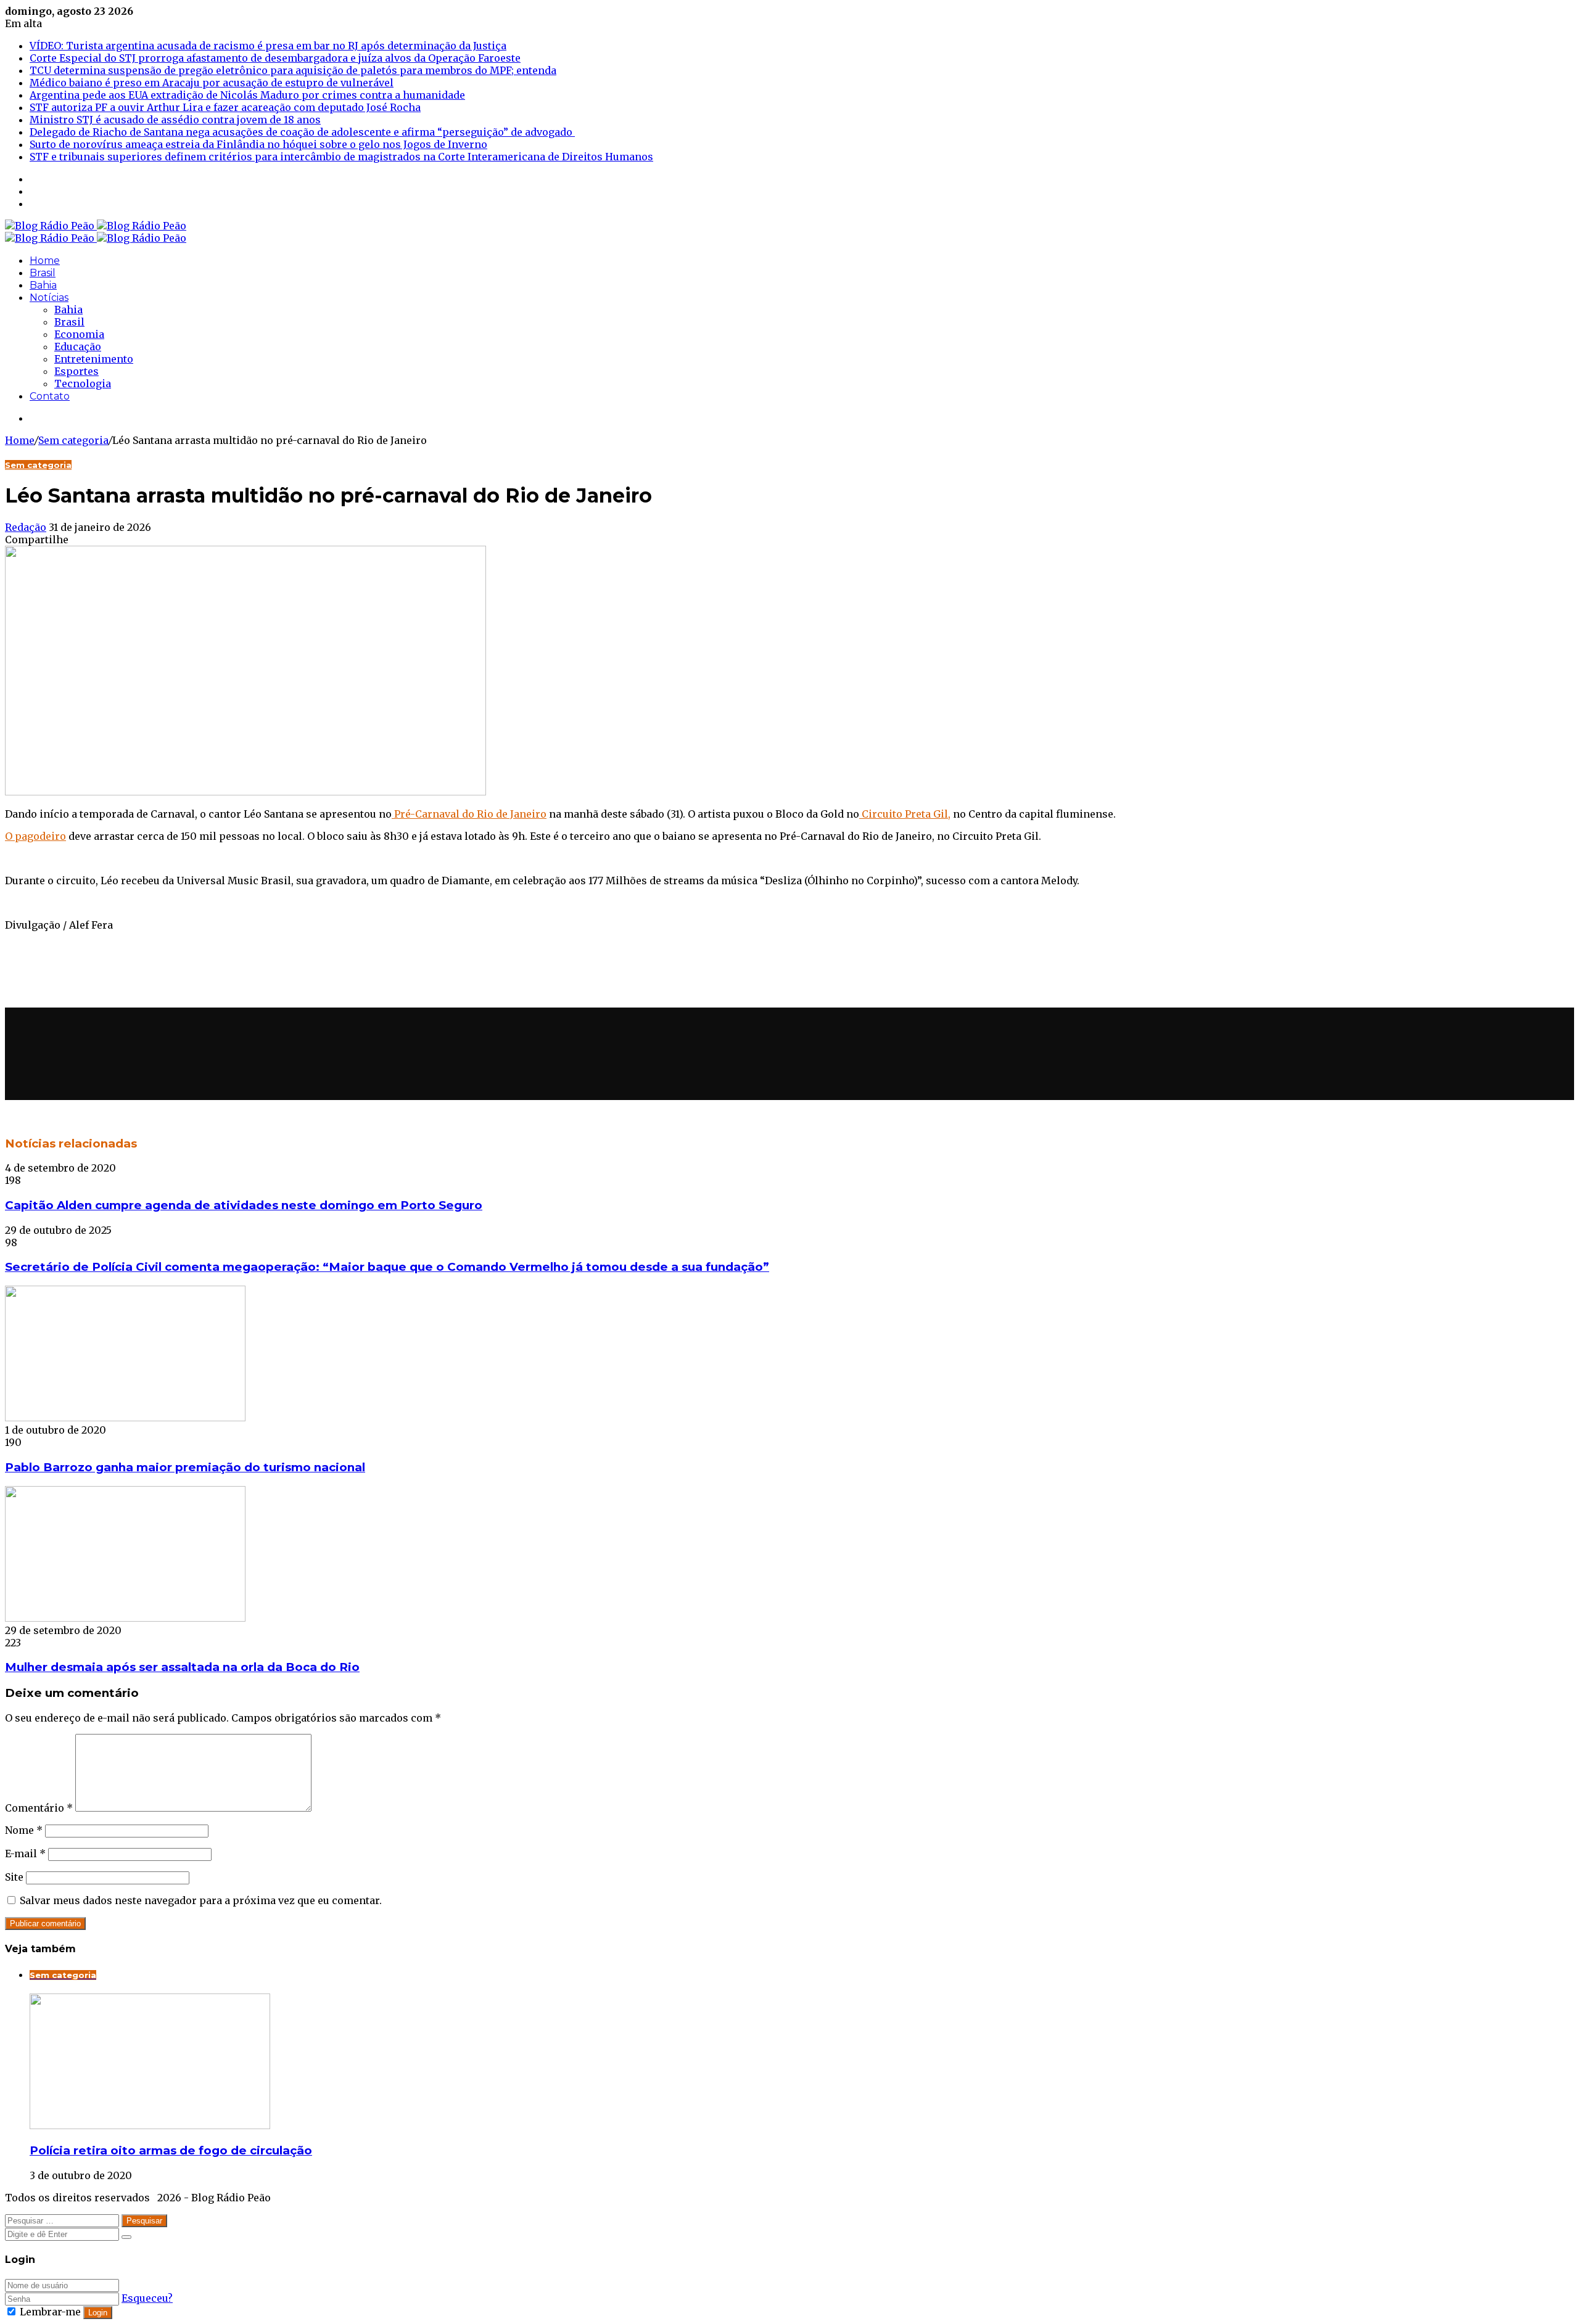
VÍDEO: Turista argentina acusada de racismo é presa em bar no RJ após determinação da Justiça (268, 46)
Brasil (43, 273)
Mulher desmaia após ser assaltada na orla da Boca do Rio (182, 1667)
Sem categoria (73, 440)
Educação (78, 347)
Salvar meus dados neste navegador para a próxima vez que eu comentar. (201, 1900)
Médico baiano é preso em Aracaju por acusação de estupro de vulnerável (212, 83)
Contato (50, 396)
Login (98, 2313)
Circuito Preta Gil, (905, 814)
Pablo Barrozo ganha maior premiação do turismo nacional (185, 1467)
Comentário (39, 1808)
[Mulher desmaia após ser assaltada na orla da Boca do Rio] (125, 1618)
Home (45, 261)
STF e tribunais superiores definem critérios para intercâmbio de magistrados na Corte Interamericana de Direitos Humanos (341, 157)
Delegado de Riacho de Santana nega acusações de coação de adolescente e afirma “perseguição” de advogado (302, 132)
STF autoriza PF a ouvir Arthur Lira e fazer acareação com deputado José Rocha (225, 107)
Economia (79, 334)
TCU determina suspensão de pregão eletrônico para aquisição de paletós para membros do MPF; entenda (293, 70)
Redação (26, 527)
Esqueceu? (147, 2298)
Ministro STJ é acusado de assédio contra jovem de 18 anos (175, 120)
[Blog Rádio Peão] (96, 226)
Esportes (76, 371)
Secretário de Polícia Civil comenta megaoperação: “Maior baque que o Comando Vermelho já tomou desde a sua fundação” (387, 1267)
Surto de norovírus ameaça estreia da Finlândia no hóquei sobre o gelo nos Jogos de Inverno (258, 144)
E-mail (25, 1854)
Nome (24, 1830)
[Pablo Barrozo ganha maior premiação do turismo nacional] (125, 1418)
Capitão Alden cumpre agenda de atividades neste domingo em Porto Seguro (244, 1205)
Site (14, 1877)
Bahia (43, 285)
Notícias (49, 298)
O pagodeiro (35, 836)
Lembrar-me (50, 2312)
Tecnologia (83, 384)
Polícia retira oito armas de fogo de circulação (171, 2150)
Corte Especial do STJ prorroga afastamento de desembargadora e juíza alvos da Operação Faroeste (275, 58)
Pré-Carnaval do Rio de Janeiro (469, 814)
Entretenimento (94, 359)
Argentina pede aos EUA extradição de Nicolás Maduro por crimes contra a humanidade (247, 95)
